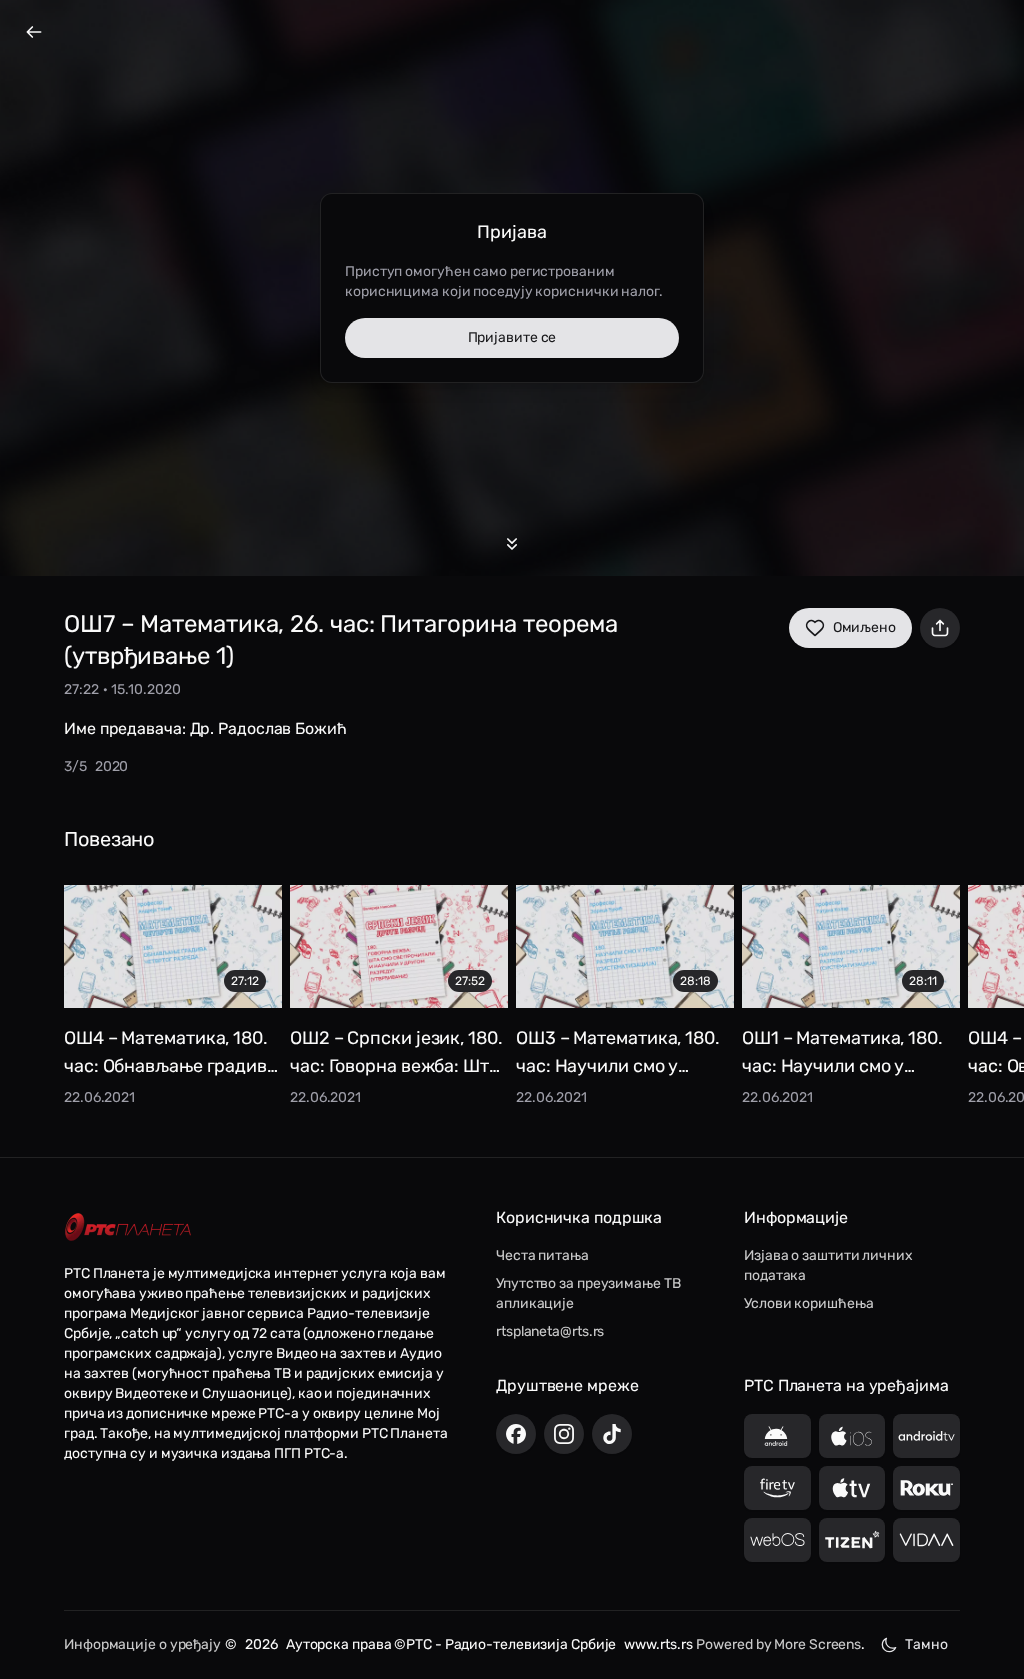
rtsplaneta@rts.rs (550, 1331)
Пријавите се (512, 337)
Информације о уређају (142, 1644)
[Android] (777, 1436)
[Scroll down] (512, 544)
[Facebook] (516, 1434)
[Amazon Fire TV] (777, 1488)
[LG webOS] (777, 1540)
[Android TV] (926, 1436)
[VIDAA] (926, 1540)
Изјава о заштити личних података (828, 1265)
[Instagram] (564, 1434)
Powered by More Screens (778, 1644)
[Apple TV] (852, 1488)
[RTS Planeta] (128, 1227)
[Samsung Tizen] (852, 1540)
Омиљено (864, 627)
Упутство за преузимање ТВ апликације (588, 1293)
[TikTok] (612, 1434)
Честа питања (542, 1255)
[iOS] (852, 1436)
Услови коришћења (808, 1303)
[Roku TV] (926, 1488)
